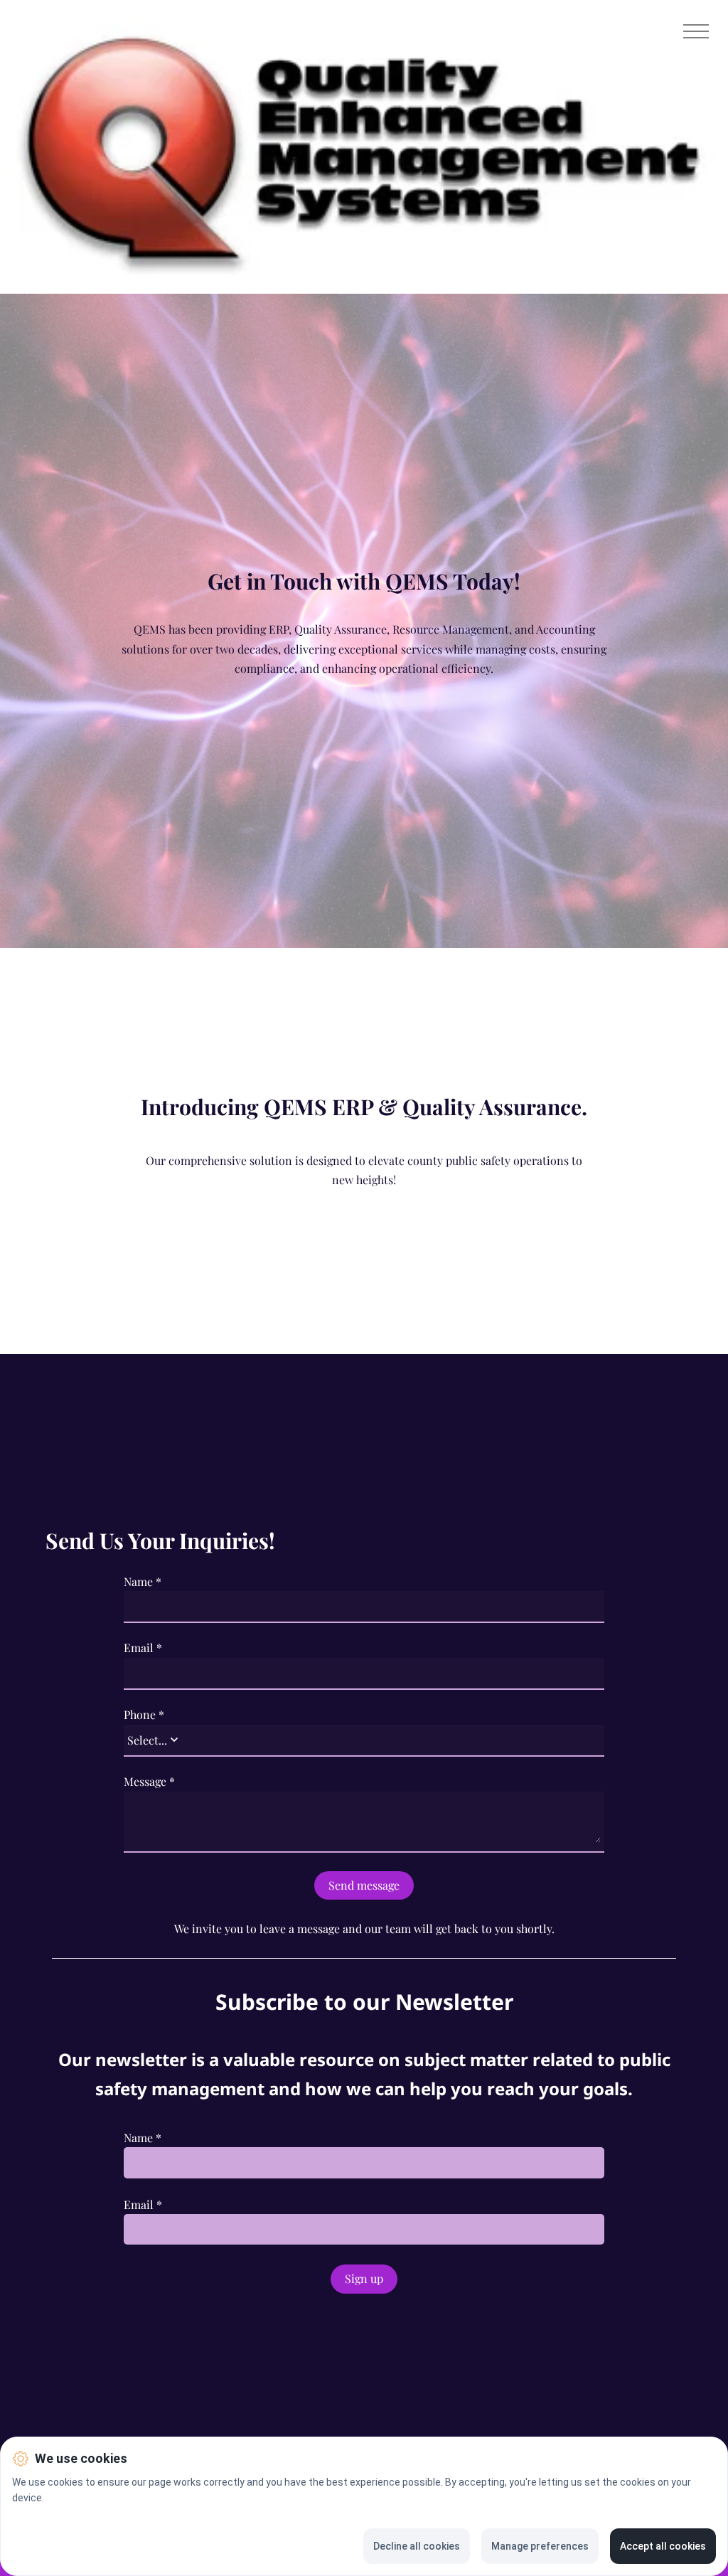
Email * (143, 1648)
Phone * (144, 1715)
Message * (149, 1782)
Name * (143, 1582)
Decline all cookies (417, 2546)
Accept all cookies (663, 2546)
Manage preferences (540, 2546)
